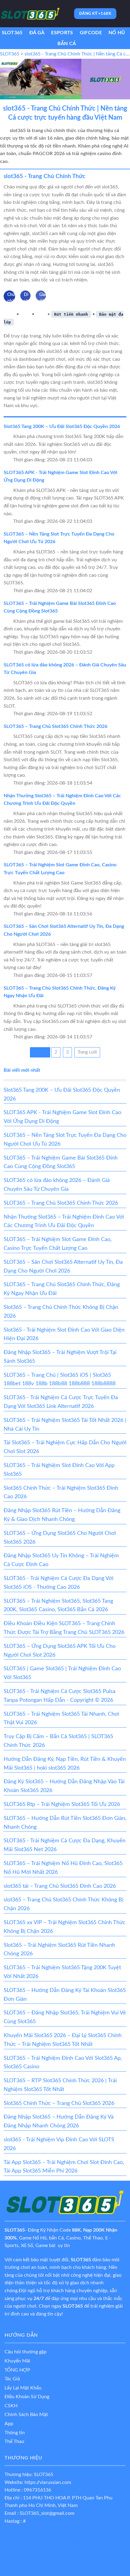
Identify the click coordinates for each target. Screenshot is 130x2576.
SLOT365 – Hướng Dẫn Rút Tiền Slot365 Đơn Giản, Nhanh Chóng (65, 1823)
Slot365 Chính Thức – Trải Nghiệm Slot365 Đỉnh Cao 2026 (61, 1493)
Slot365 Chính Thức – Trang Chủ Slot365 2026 (59, 2103)
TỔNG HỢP (17, 2370)
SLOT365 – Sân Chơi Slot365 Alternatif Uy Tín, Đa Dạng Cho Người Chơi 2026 (63, 1267)
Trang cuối (87, 1052)
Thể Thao (14, 2442)
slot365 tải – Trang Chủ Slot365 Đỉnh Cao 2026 (60, 1886)
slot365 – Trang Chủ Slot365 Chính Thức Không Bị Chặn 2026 (63, 1904)
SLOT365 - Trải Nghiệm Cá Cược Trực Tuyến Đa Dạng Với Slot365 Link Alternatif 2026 (61, 1402)
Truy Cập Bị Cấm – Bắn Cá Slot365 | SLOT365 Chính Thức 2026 (58, 1741)
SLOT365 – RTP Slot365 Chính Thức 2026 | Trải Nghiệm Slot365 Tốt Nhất (60, 2085)
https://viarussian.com (48, 2482)
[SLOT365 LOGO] (30, 14)
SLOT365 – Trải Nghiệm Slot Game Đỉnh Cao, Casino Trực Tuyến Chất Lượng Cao (58, 1244)
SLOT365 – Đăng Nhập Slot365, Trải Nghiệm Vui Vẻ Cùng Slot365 (65, 2017)
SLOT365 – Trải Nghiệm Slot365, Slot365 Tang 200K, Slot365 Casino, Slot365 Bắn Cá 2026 (58, 1606)
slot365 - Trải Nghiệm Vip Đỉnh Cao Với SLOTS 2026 (59, 2144)
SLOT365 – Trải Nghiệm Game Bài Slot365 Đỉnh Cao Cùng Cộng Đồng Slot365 (61, 1162)
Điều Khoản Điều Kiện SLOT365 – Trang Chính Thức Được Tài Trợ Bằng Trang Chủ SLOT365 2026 (64, 1628)
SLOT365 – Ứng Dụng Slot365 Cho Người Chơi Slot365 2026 (60, 1538)
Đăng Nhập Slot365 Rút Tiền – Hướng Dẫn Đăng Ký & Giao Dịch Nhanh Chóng (62, 1515)
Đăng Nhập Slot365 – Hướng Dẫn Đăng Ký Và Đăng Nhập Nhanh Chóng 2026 (59, 2121)
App (9, 2424)
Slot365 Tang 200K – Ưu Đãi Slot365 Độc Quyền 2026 (62, 427)
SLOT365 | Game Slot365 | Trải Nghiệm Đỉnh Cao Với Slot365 (62, 1673)
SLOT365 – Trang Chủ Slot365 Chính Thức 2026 (55, 726)
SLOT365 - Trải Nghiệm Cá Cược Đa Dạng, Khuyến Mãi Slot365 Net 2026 (65, 1845)
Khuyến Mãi (17, 2361)
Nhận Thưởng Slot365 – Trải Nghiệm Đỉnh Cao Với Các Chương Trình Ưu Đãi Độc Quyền (64, 1222)
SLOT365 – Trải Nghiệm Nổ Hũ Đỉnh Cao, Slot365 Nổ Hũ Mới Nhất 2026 (63, 1868)
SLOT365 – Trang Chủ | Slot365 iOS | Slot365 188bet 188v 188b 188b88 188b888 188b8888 (60, 1380)
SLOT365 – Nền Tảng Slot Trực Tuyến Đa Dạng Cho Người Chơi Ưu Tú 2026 (65, 1140)
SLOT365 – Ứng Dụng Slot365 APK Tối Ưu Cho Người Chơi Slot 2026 (60, 1651)
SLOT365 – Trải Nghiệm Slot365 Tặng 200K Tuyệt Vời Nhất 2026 (62, 1972)
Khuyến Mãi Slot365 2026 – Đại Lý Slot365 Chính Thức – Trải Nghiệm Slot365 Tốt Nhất (63, 2040)
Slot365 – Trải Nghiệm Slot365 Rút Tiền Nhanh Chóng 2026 (59, 1950)
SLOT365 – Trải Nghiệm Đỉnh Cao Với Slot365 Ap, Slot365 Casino (63, 2063)
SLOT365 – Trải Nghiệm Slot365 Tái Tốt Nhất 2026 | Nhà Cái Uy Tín (65, 1425)
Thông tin (15, 2433)
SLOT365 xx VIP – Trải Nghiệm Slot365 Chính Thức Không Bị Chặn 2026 (65, 1927)
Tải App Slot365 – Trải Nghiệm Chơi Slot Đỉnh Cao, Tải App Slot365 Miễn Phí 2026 (64, 2167)
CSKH (11, 2406)
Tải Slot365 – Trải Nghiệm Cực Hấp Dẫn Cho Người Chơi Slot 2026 (65, 1447)
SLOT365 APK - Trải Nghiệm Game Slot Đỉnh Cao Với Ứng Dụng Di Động (62, 1117)
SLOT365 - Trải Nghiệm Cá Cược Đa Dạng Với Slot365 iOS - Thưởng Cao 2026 (58, 1583)
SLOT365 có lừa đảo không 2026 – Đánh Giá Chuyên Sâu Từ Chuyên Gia (57, 1185)
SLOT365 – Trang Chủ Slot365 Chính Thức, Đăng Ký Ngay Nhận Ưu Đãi (62, 1289)
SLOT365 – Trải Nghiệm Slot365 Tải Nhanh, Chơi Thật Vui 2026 (61, 1719)
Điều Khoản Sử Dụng (27, 2397)
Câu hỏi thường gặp (26, 2352)
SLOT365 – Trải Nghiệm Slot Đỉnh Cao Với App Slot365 (59, 1470)
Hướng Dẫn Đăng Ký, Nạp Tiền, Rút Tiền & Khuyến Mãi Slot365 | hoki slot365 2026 (65, 1764)
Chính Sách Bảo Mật (26, 2415)
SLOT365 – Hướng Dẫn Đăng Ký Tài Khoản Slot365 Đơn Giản (65, 1995)
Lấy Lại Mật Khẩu (23, 2388)
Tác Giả (12, 2379)
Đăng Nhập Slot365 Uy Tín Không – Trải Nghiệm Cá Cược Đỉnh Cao (61, 1560)
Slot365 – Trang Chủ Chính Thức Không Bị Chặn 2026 (61, 1312)
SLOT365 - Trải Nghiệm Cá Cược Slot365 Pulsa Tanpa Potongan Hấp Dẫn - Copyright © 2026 (60, 1696)
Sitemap (72, 2542)
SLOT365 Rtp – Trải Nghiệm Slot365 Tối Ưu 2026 (62, 1804)
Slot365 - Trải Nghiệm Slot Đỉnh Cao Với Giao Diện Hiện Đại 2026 (64, 1334)
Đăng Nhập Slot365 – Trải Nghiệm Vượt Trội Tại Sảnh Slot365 (60, 1357)
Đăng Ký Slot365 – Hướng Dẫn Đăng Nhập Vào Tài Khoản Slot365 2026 (64, 1786)
